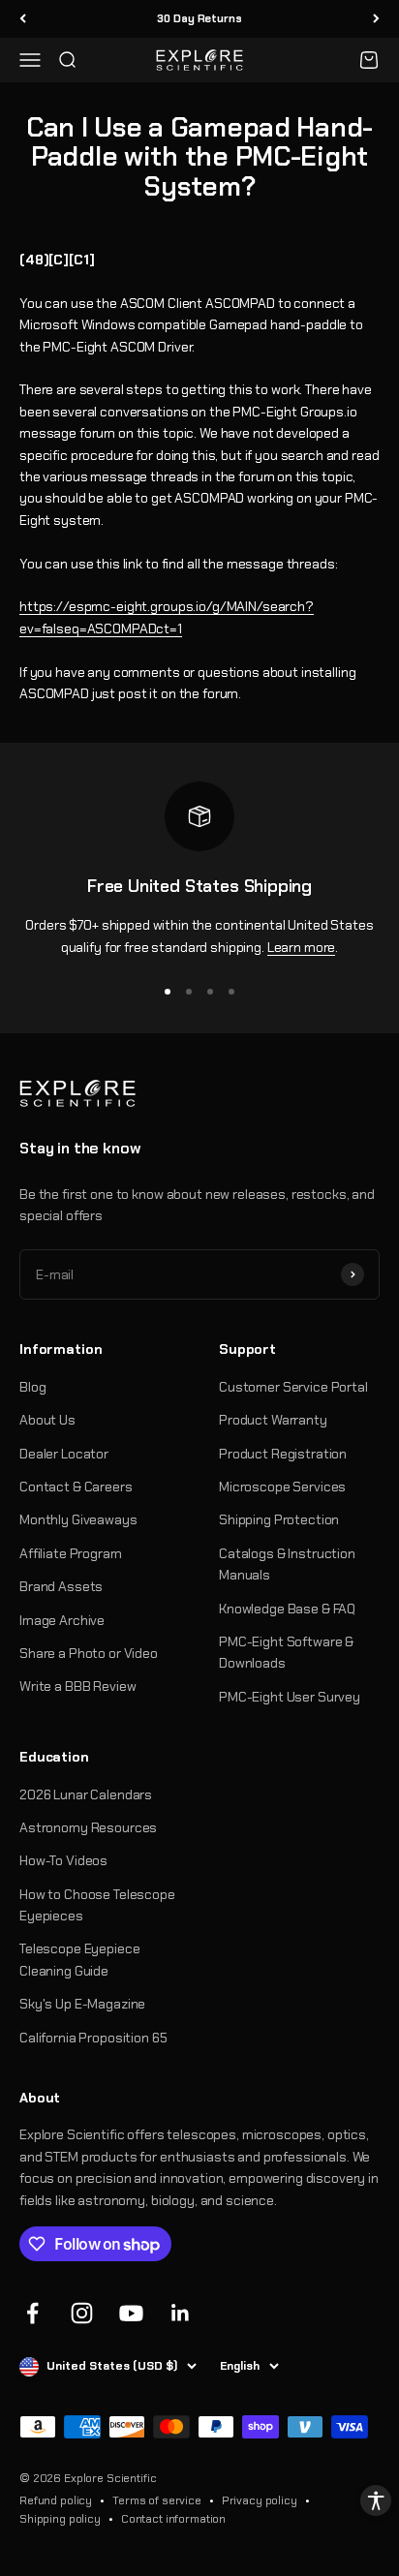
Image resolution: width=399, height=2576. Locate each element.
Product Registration (283, 1454)
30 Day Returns (199, 18)
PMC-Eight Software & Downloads (286, 1652)
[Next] (376, 19)
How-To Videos (63, 1860)
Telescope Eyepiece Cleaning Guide (79, 1959)
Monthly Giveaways (78, 1519)
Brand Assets (61, 1586)
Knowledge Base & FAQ (287, 1609)
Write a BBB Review (77, 1686)
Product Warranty (273, 1420)
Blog (32, 1387)
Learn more (302, 947)
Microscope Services (282, 1487)
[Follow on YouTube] (131, 2313)
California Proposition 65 (93, 2038)
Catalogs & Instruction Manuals (287, 1564)
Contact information (173, 2519)
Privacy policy (260, 2500)
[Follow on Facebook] (32, 2313)
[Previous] (23, 19)
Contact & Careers (76, 1487)
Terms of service (157, 2500)
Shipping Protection (279, 1519)
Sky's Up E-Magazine (82, 2004)
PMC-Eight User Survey (290, 1697)
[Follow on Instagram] (82, 2313)
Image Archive (62, 1620)
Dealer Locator (64, 1454)
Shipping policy (60, 2519)
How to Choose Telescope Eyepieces (97, 1905)
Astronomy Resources (88, 1827)
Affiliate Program (71, 1553)
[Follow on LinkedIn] (181, 2313)
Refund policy (56, 2500)
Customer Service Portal (293, 1387)
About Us (47, 1420)
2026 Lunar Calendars (86, 1794)
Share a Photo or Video (89, 1653)
